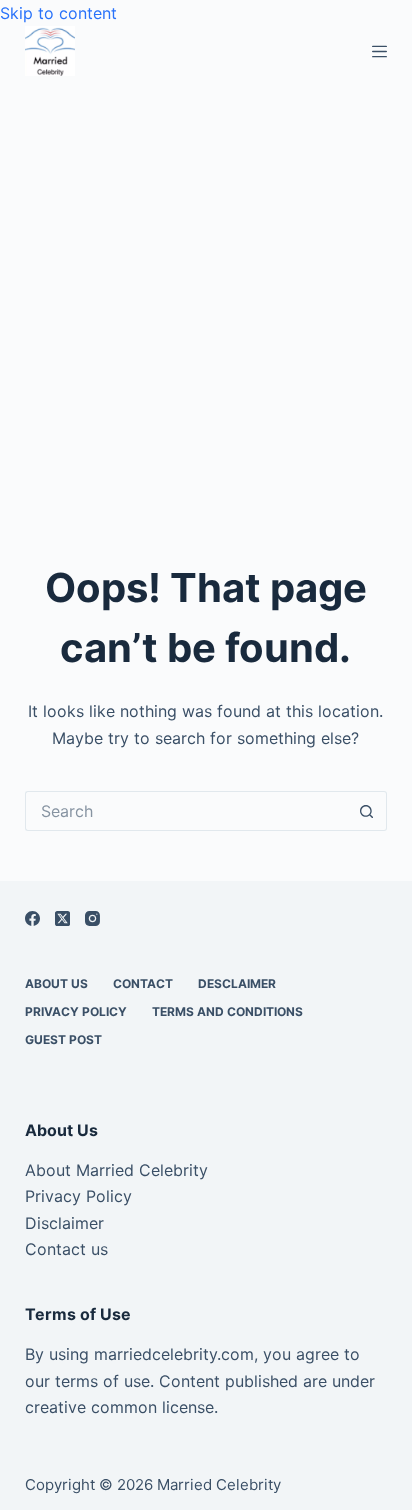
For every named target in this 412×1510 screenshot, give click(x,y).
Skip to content (58, 13)
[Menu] (379, 51)
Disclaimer (64, 1223)
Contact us (66, 1249)
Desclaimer (237, 983)
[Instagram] (92, 918)
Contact (143, 983)
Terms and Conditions (227, 1011)
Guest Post (63, 1039)
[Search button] (367, 811)
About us (56, 983)
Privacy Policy (76, 1011)
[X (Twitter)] (62, 918)
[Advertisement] (206, 292)
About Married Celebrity (116, 1170)
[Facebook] (32, 918)
